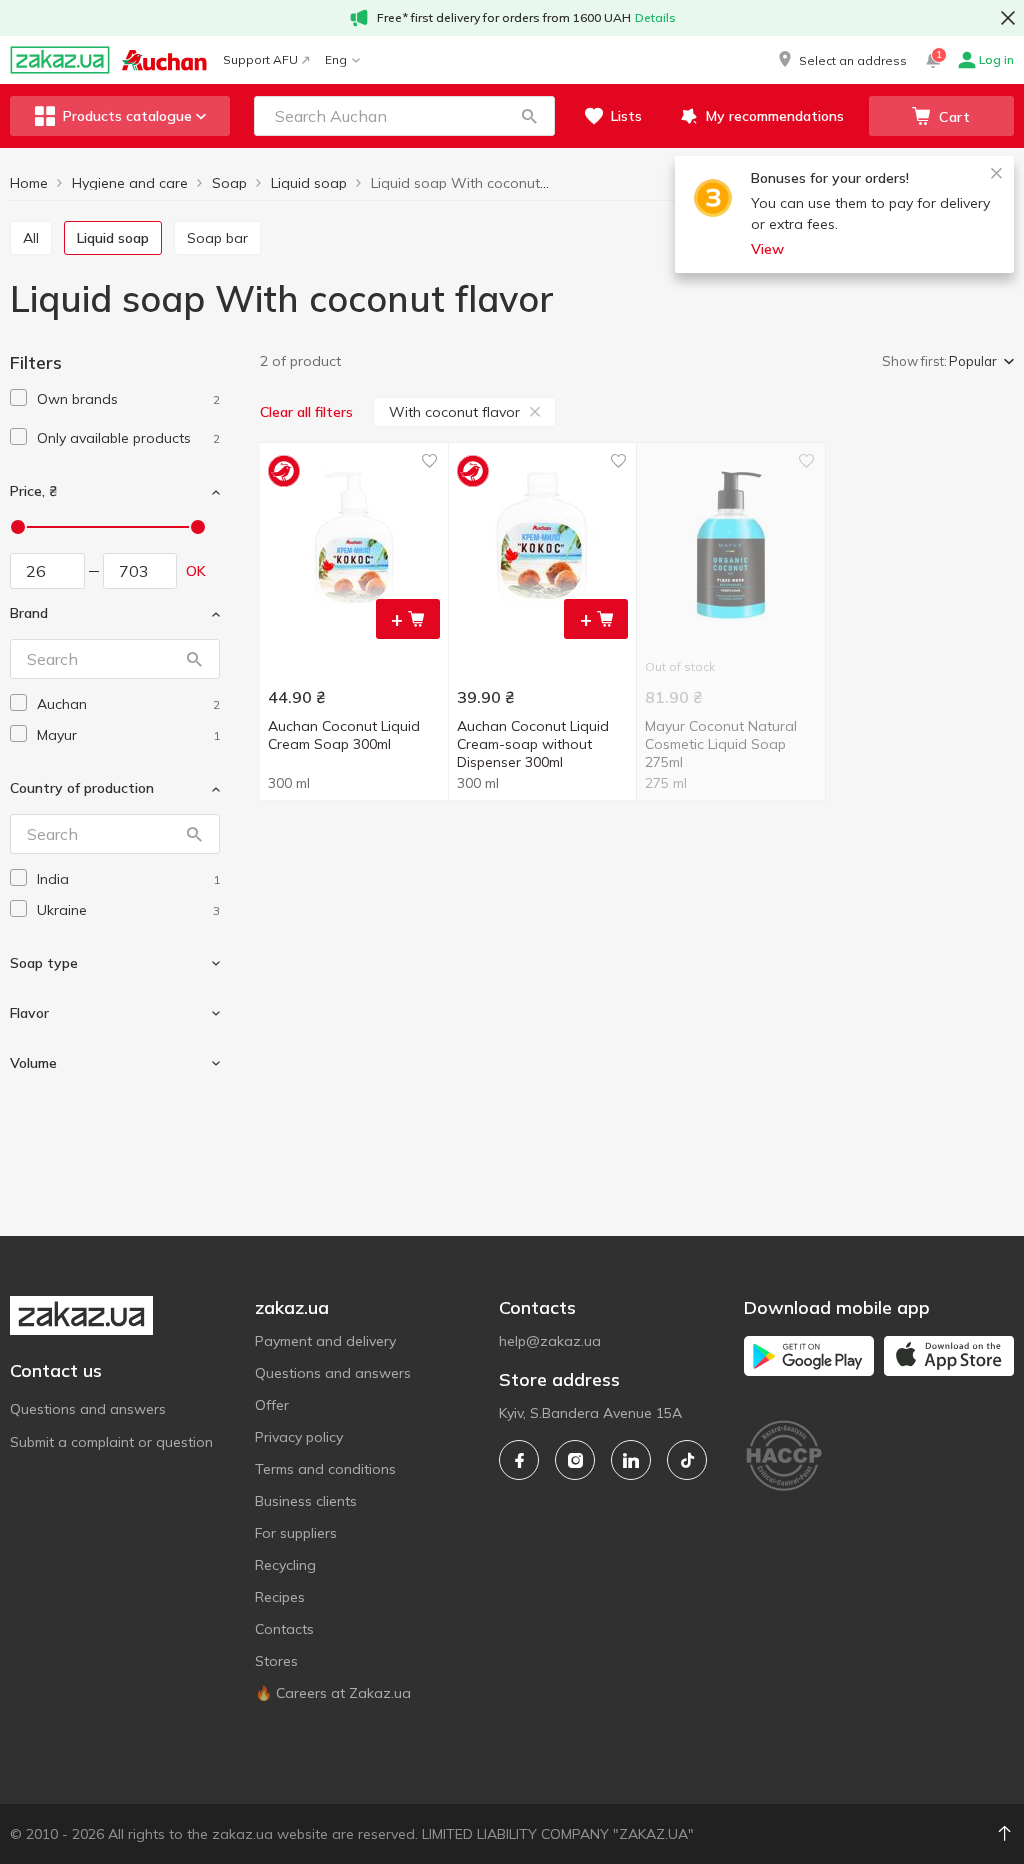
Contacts (284, 1629)
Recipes (280, 1597)
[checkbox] (18, 397)
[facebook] (519, 1460)
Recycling (285, 1565)
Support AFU (260, 59)
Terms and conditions (325, 1469)
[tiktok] (687, 1460)
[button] (841, 60)
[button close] (1008, 18)
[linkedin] (631, 1460)
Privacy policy (299, 1437)
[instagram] (575, 1460)
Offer (272, 1405)
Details (655, 17)
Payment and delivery (325, 1341)
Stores (276, 1661)
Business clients (306, 1501)
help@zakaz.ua (550, 1341)
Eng (336, 59)
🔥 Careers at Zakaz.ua (333, 1693)
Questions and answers (88, 1409)
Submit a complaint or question (111, 1442)
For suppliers (296, 1533)
